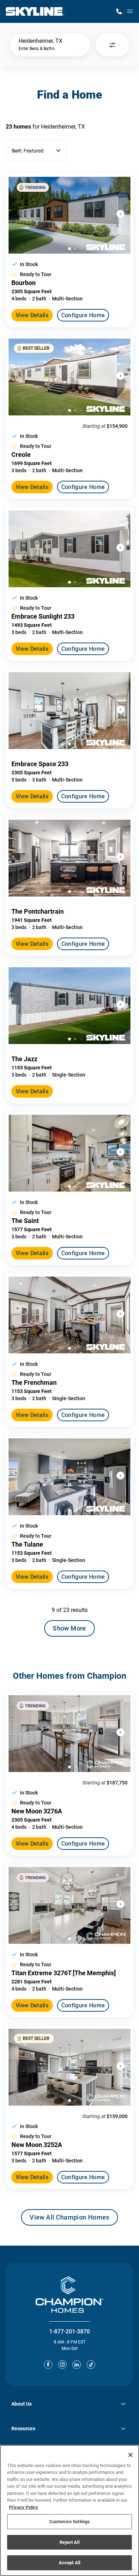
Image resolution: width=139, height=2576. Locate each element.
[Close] (130, 2455)
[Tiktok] (91, 2365)
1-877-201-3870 (69, 2332)
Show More (69, 1628)
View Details (32, 315)
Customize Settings (69, 2522)
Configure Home (83, 315)
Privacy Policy (24, 2507)
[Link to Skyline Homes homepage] (35, 11)
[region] (69, 2510)
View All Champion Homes (69, 2220)
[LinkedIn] (77, 2365)
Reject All (69, 2542)
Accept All (69, 2563)
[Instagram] (62, 2365)
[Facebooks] (48, 2365)
